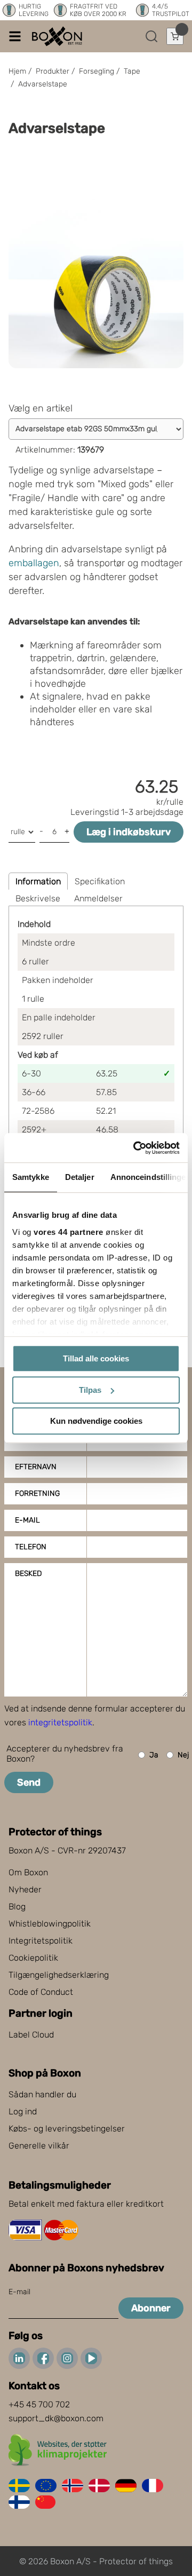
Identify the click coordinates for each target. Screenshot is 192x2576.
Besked (28, 1574)
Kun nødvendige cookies (96, 1421)
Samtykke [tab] (31, 1177)
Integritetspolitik (41, 1941)
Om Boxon (28, 1872)
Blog (17, 1907)
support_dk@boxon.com (56, 2418)
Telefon (31, 1547)
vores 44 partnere (69, 1232)
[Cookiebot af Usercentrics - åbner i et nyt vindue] (135, 1148)
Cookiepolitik (33, 1958)
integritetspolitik (60, 1722)
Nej (183, 1755)
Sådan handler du (42, 2094)
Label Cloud (31, 2035)
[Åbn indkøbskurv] (175, 36)
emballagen (34, 563)
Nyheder (25, 1889)
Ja (154, 1755)
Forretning (37, 1493)
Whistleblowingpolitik (50, 1924)
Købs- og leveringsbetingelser (67, 2129)
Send (29, 1782)
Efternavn (36, 1467)
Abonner (151, 2308)
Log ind (23, 2111)
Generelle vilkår (39, 2146)
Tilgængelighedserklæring (59, 1975)
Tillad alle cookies (96, 1358)
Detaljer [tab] (80, 1177)
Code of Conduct (41, 1992)
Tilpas (90, 1390)
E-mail (27, 1520)
